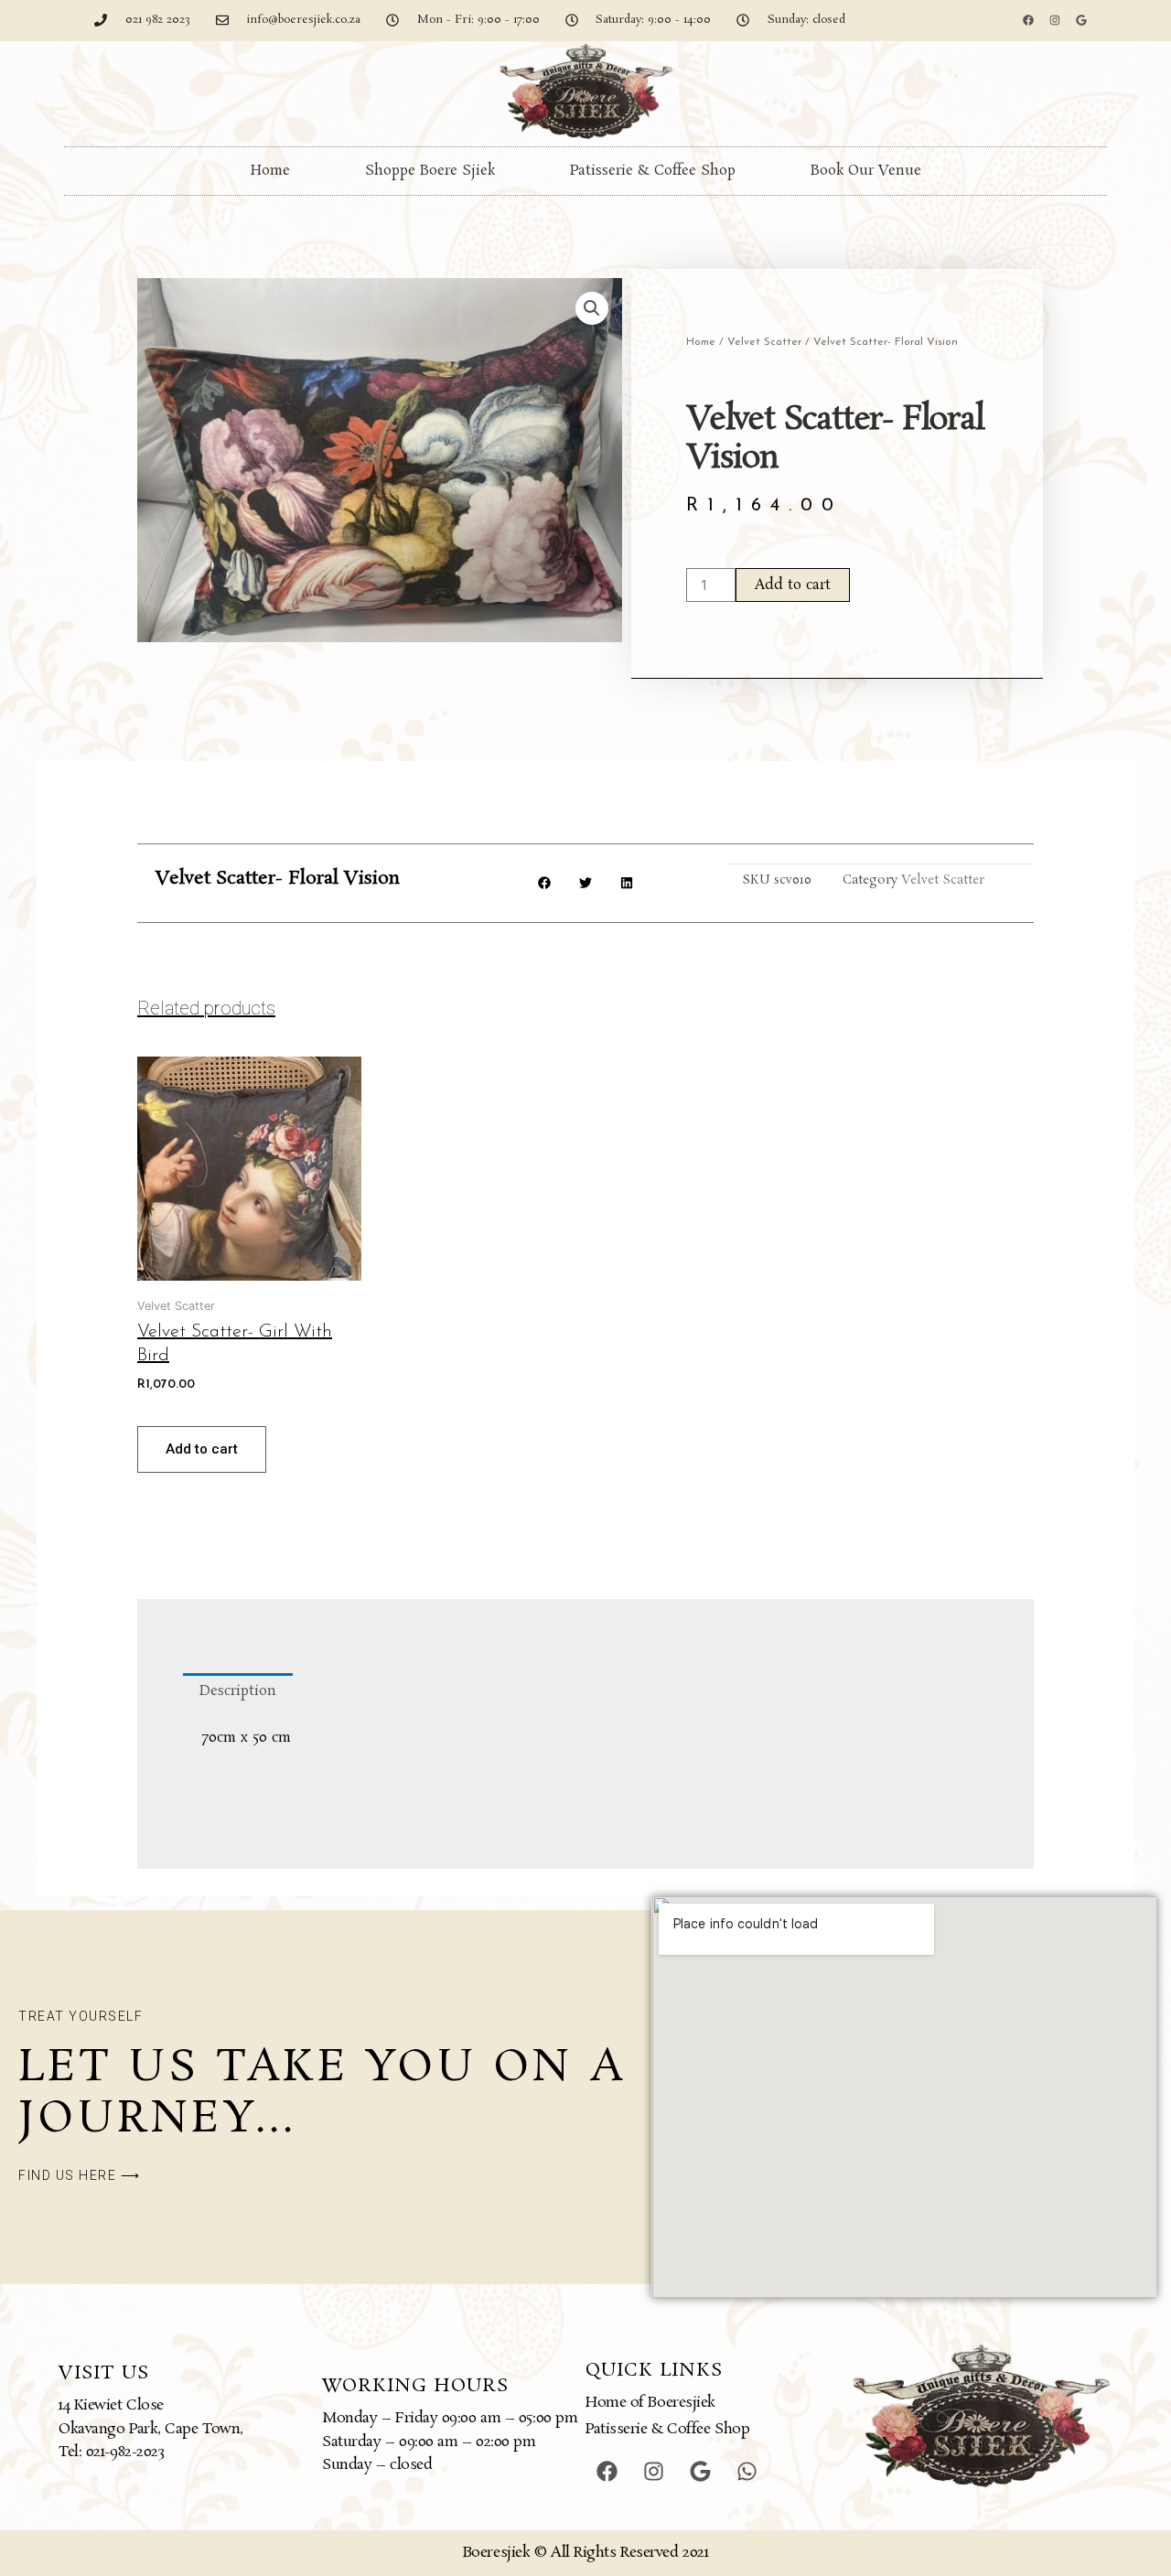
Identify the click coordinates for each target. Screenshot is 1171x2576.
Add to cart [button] (202, 1449)
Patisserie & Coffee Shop (653, 171)
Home (270, 171)
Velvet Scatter (764, 342)
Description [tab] (238, 1691)
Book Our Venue (866, 171)
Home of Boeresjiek (650, 2403)
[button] (592, 308)
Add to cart (793, 585)
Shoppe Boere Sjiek (430, 171)
